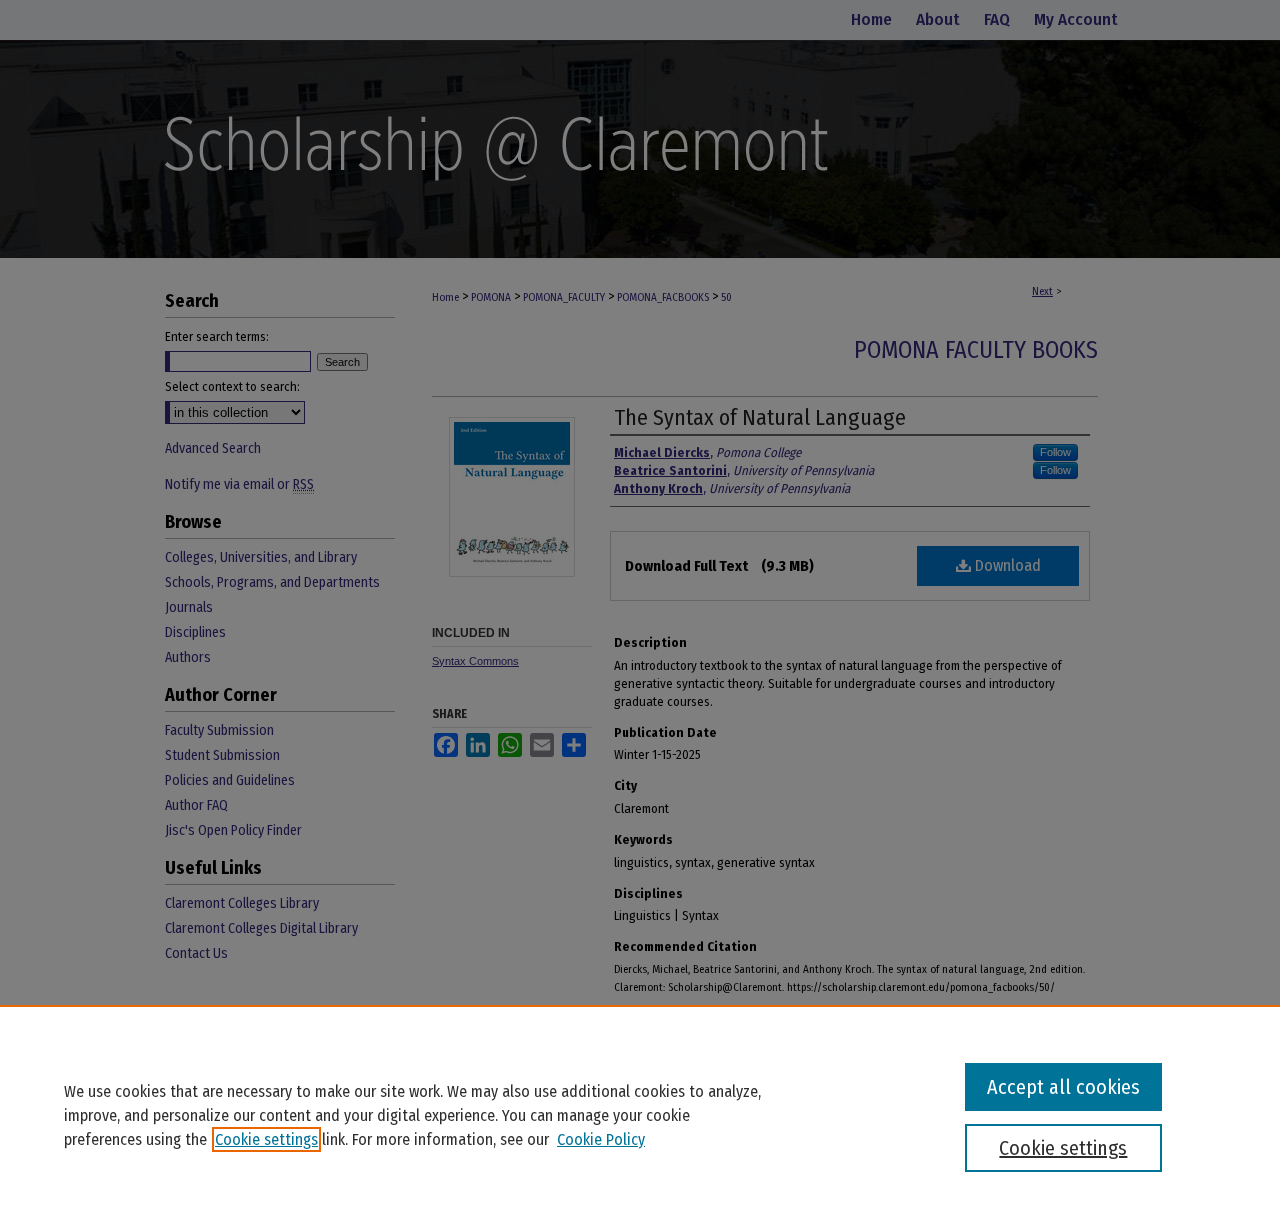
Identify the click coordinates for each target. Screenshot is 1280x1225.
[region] (640, 1115)
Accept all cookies (1063, 1087)
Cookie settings (266, 1139)
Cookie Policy (601, 1139)
